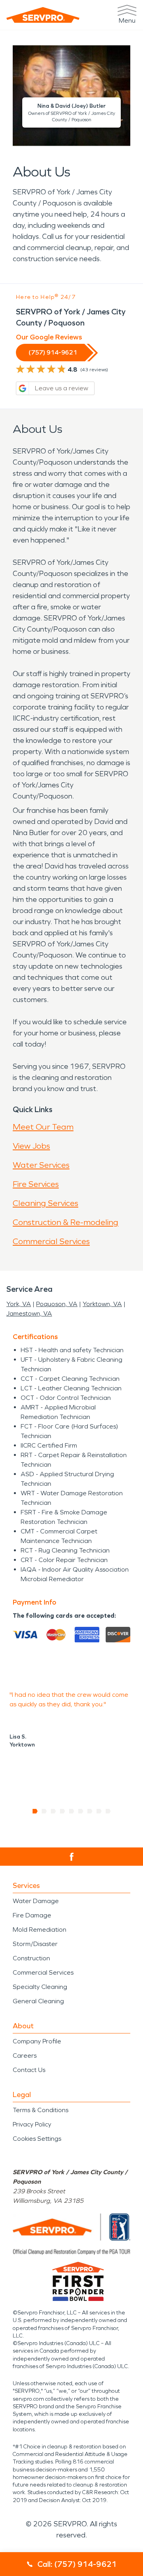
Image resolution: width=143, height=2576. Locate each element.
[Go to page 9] (108, 1811)
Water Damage (36, 1901)
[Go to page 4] (63, 1811)
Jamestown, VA (29, 1313)
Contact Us (29, 2070)
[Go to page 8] (99, 1811)
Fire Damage (32, 1915)
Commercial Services (51, 1241)
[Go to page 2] (44, 1811)
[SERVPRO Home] (43, 15)
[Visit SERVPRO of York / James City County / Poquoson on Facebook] (72, 1857)
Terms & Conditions (41, 2110)
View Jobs (31, 1146)
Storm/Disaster (35, 1944)
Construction (31, 1958)
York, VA (19, 1304)
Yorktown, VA (102, 1304)
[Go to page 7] (90, 1811)
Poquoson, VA (57, 1304)
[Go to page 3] (53, 1811)
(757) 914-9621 (53, 352)
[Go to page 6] (81, 1811)
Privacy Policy (32, 2124)
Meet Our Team (43, 1127)
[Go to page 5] (72, 1811)
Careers (25, 2056)
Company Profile (37, 2041)
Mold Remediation (40, 1930)
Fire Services (36, 1184)
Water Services (41, 1165)
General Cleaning (38, 2001)
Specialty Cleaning (40, 1987)
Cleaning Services (45, 1203)
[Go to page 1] (35, 1811)
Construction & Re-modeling (66, 1222)
